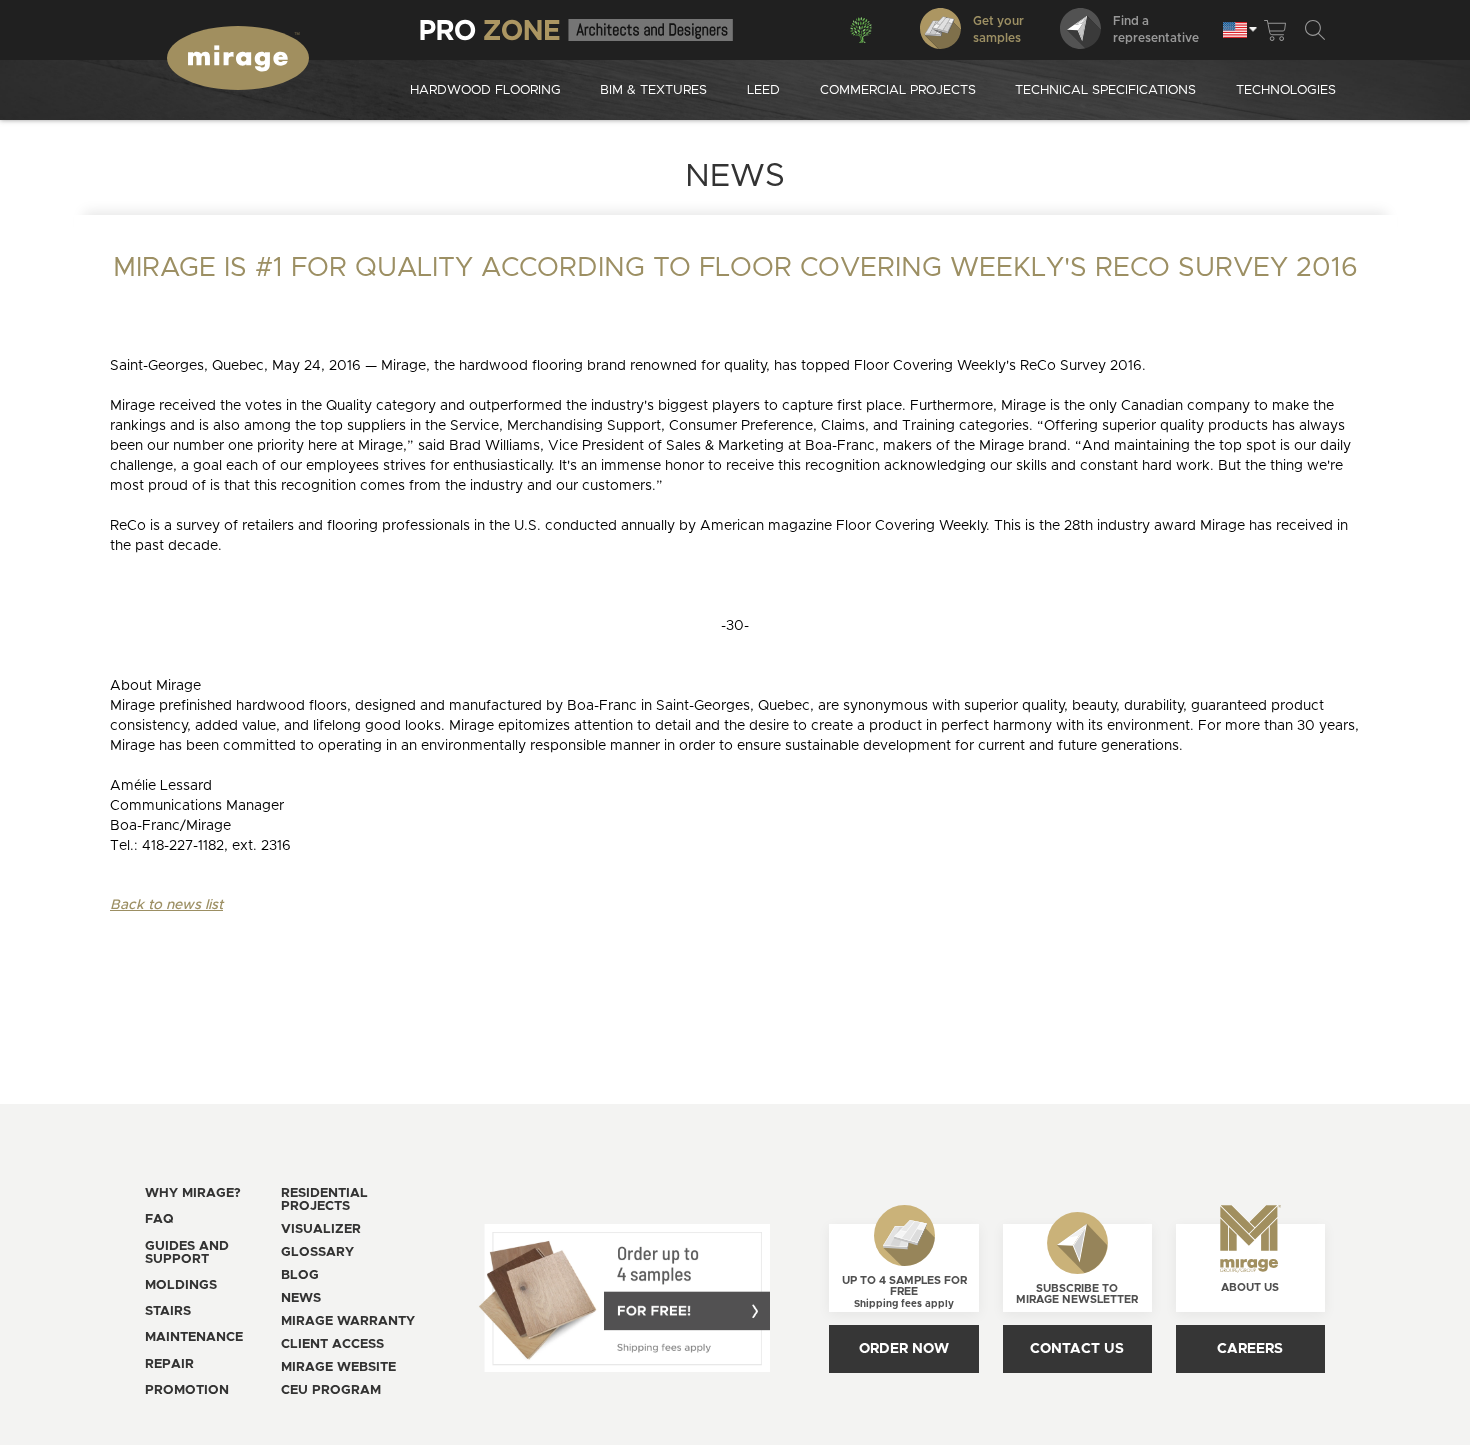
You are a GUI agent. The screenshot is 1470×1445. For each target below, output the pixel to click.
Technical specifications (1105, 90)
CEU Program (331, 1390)
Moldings (181, 1285)
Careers (1250, 1349)
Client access (332, 1344)
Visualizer (321, 1229)
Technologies (1286, 90)
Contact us (1077, 1349)
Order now (904, 1349)
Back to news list (166, 905)
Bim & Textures (653, 90)
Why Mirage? (193, 1193)
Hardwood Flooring (485, 90)
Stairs (168, 1311)
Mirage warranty (348, 1321)
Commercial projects (898, 90)
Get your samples (998, 29)
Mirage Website (338, 1367)
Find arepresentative (1156, 29)
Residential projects (324, 1200)
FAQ (159, 1219)
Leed (763, 90)
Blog (300, 1275)
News (301, 1298)
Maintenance (194, 1337)
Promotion (187, 1390)
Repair (169, 1364)
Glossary (317, 1252)
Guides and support (187, 1253)
